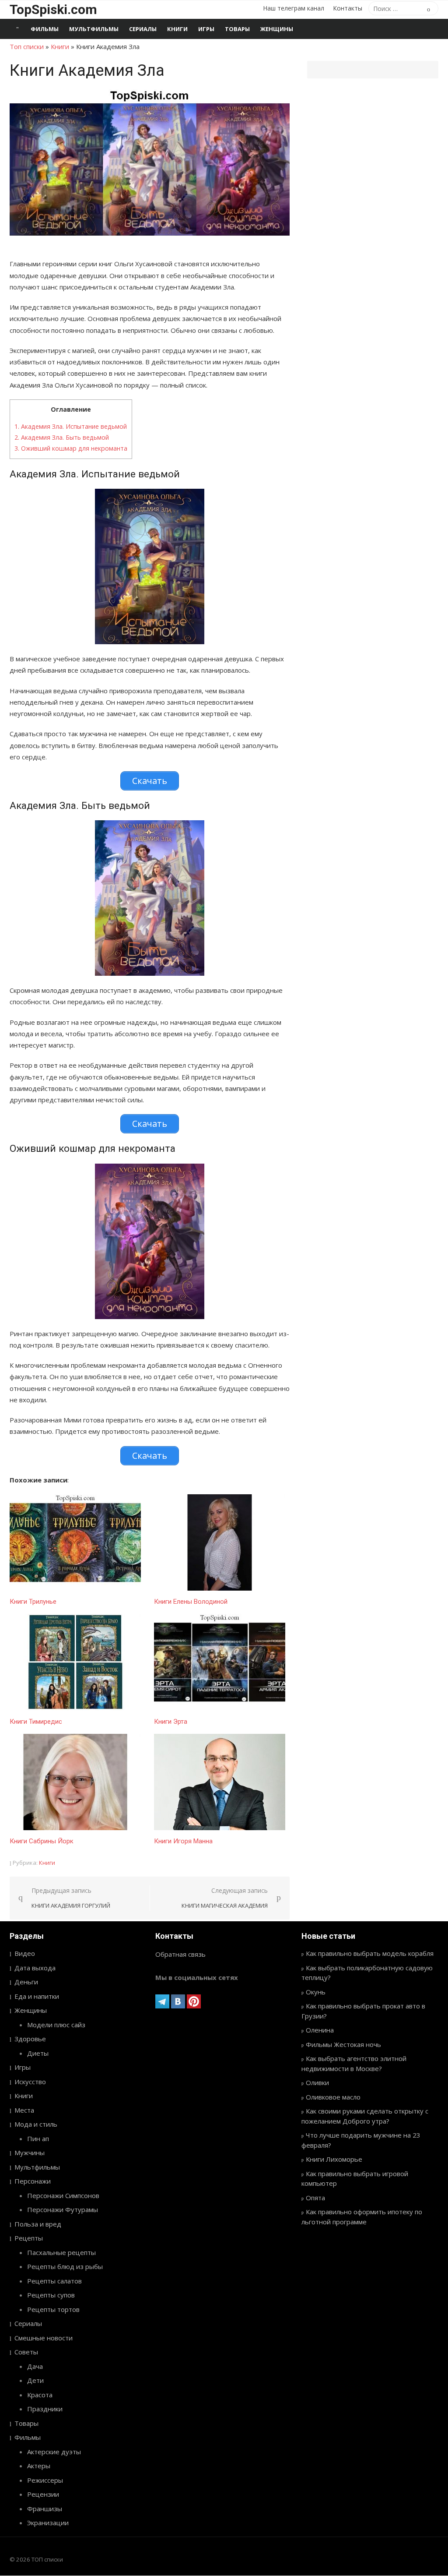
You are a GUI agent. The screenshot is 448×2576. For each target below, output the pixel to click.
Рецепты (29, 2238)
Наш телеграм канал (294, 8)
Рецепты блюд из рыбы (65, 2266)
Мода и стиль (36, 2124)
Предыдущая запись (71, 1898)
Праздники (45, 2409)
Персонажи (33, 2181)
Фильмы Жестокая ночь (343, 2044)
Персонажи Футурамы (63, 2209)
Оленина (320, 2030)
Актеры (39, 2466)
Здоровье (30, 2039)
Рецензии (43, 2494)
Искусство (30, 2082)
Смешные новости (44, 2338)
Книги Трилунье (33, 1602)
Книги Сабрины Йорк (42, 1841)
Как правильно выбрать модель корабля (370, 1953)
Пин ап (38, 2138)
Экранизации (48, 2523)
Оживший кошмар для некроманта (71, 448)
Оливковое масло (333, 2097)
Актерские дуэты (54, 2452)
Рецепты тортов (53, 2309)
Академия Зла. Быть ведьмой (62, 437)
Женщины (277, 29)
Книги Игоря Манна (183, 1841)
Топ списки (27, 46)
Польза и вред (38, 2224)
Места (24, 2110)
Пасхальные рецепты (61, 2252)
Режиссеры (45, 2480)
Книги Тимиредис (36, 1722)
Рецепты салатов (54, 2281)
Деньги (26, 1982)
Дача (35, 2366)
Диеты (38, 2053)
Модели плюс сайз (56, 2025)
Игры (206, 29)
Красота (40, 2395)
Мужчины (30, 2153)
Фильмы (45, 29)
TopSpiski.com (53, 9)
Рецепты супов (51, 2295)
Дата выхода (35, 1968)
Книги (177, 29)
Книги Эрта (171, 1722)
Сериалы (143, 29)
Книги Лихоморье (334, 2159)
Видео (25, 1953)
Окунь (316, 1992)
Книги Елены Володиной (191, 1602)
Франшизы (45, 2509)
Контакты (348, 8)
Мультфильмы (94, 29)
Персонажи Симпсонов (63, 2195)
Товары (237, 29)
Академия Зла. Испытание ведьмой (71, 426)
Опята (315, 2198)
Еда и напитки (37, 1996)
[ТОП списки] (17, 29)
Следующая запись (225, 1898)
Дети (35, 2380)
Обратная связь (180, 1954)
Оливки (317, 2082)
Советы (26, 2352)
